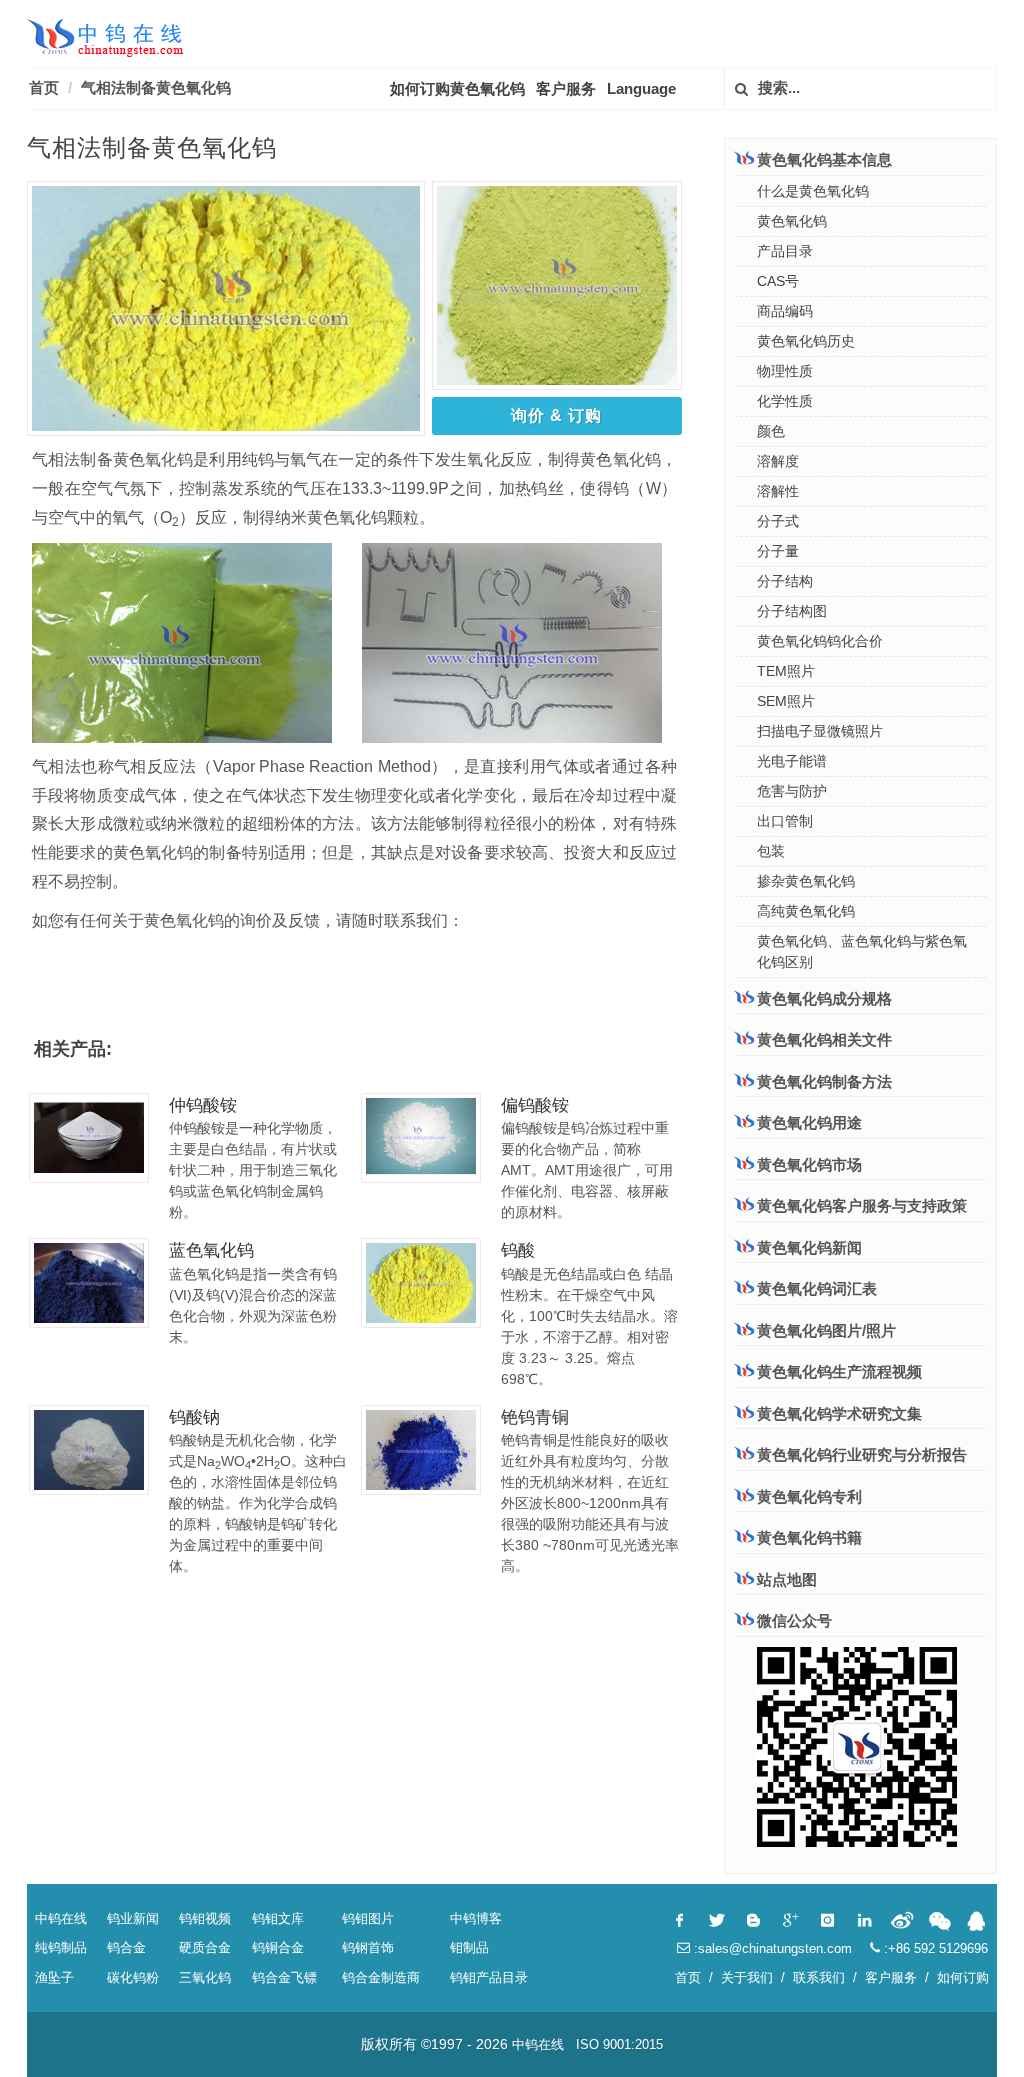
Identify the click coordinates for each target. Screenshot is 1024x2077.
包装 (771, 851)
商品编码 (785, 311)
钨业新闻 (133, 1918)
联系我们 (819, 1977)
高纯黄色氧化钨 (806, 911)
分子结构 (785, 581)
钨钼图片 (368, 1918)
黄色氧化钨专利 (809, 1496)
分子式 (778, 521)
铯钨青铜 (535, 1417)
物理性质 (785, 371)
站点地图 (787, 1579)
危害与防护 (792, 791)
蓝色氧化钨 (211, 1250)
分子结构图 (792, 611)
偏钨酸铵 (535, 1105)
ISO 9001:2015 (619, 2044)
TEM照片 (786, 671)
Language (641, 88)
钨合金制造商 (381, 1977)
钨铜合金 (278, 1947)
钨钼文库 (278, 1918)
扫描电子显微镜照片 (820, 731)
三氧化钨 (205, 1977)
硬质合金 (205, 1947)
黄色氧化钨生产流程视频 (839, 1371)
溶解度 (778, 461)
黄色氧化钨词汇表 (817, 1288)
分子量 (778, 551)
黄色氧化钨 (792, 221)
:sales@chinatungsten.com (771, 1948)
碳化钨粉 (133, 1977)
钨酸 (518, 1250)
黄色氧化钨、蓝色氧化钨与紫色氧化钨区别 (862, 951)
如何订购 (963, 1977)
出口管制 (785, 821)
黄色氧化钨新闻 (809, 1247)
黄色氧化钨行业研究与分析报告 (862, 1454)
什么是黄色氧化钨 (813, 191)
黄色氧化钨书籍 (809, 1537)
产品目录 (785, 251)
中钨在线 (61, 1918)
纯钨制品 (61, 1947)
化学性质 (785, 401)
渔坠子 (54, 1977)
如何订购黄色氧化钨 (457, 88)
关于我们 (747, 1977)
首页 (44, 87)
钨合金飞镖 (284, 1977)
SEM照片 (786, 701)
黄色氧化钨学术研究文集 (839, 1413)
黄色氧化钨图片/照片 (826, 1330)
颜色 (771, 431)
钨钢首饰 (368, 1947)
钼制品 (469, 1947)
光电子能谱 (792, 761)
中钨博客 (476, 1918)
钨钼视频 (205, 1918)
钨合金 (126, 1947)
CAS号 (778, 281)
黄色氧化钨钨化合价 (820, 641)
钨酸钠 (194, 1417)
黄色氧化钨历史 (806, 341)
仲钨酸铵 (203, 1105)
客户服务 (566, 88)
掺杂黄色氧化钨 (806, 881)
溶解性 (778, 491)
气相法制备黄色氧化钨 (156, 87)
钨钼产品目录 (489, 1977)
